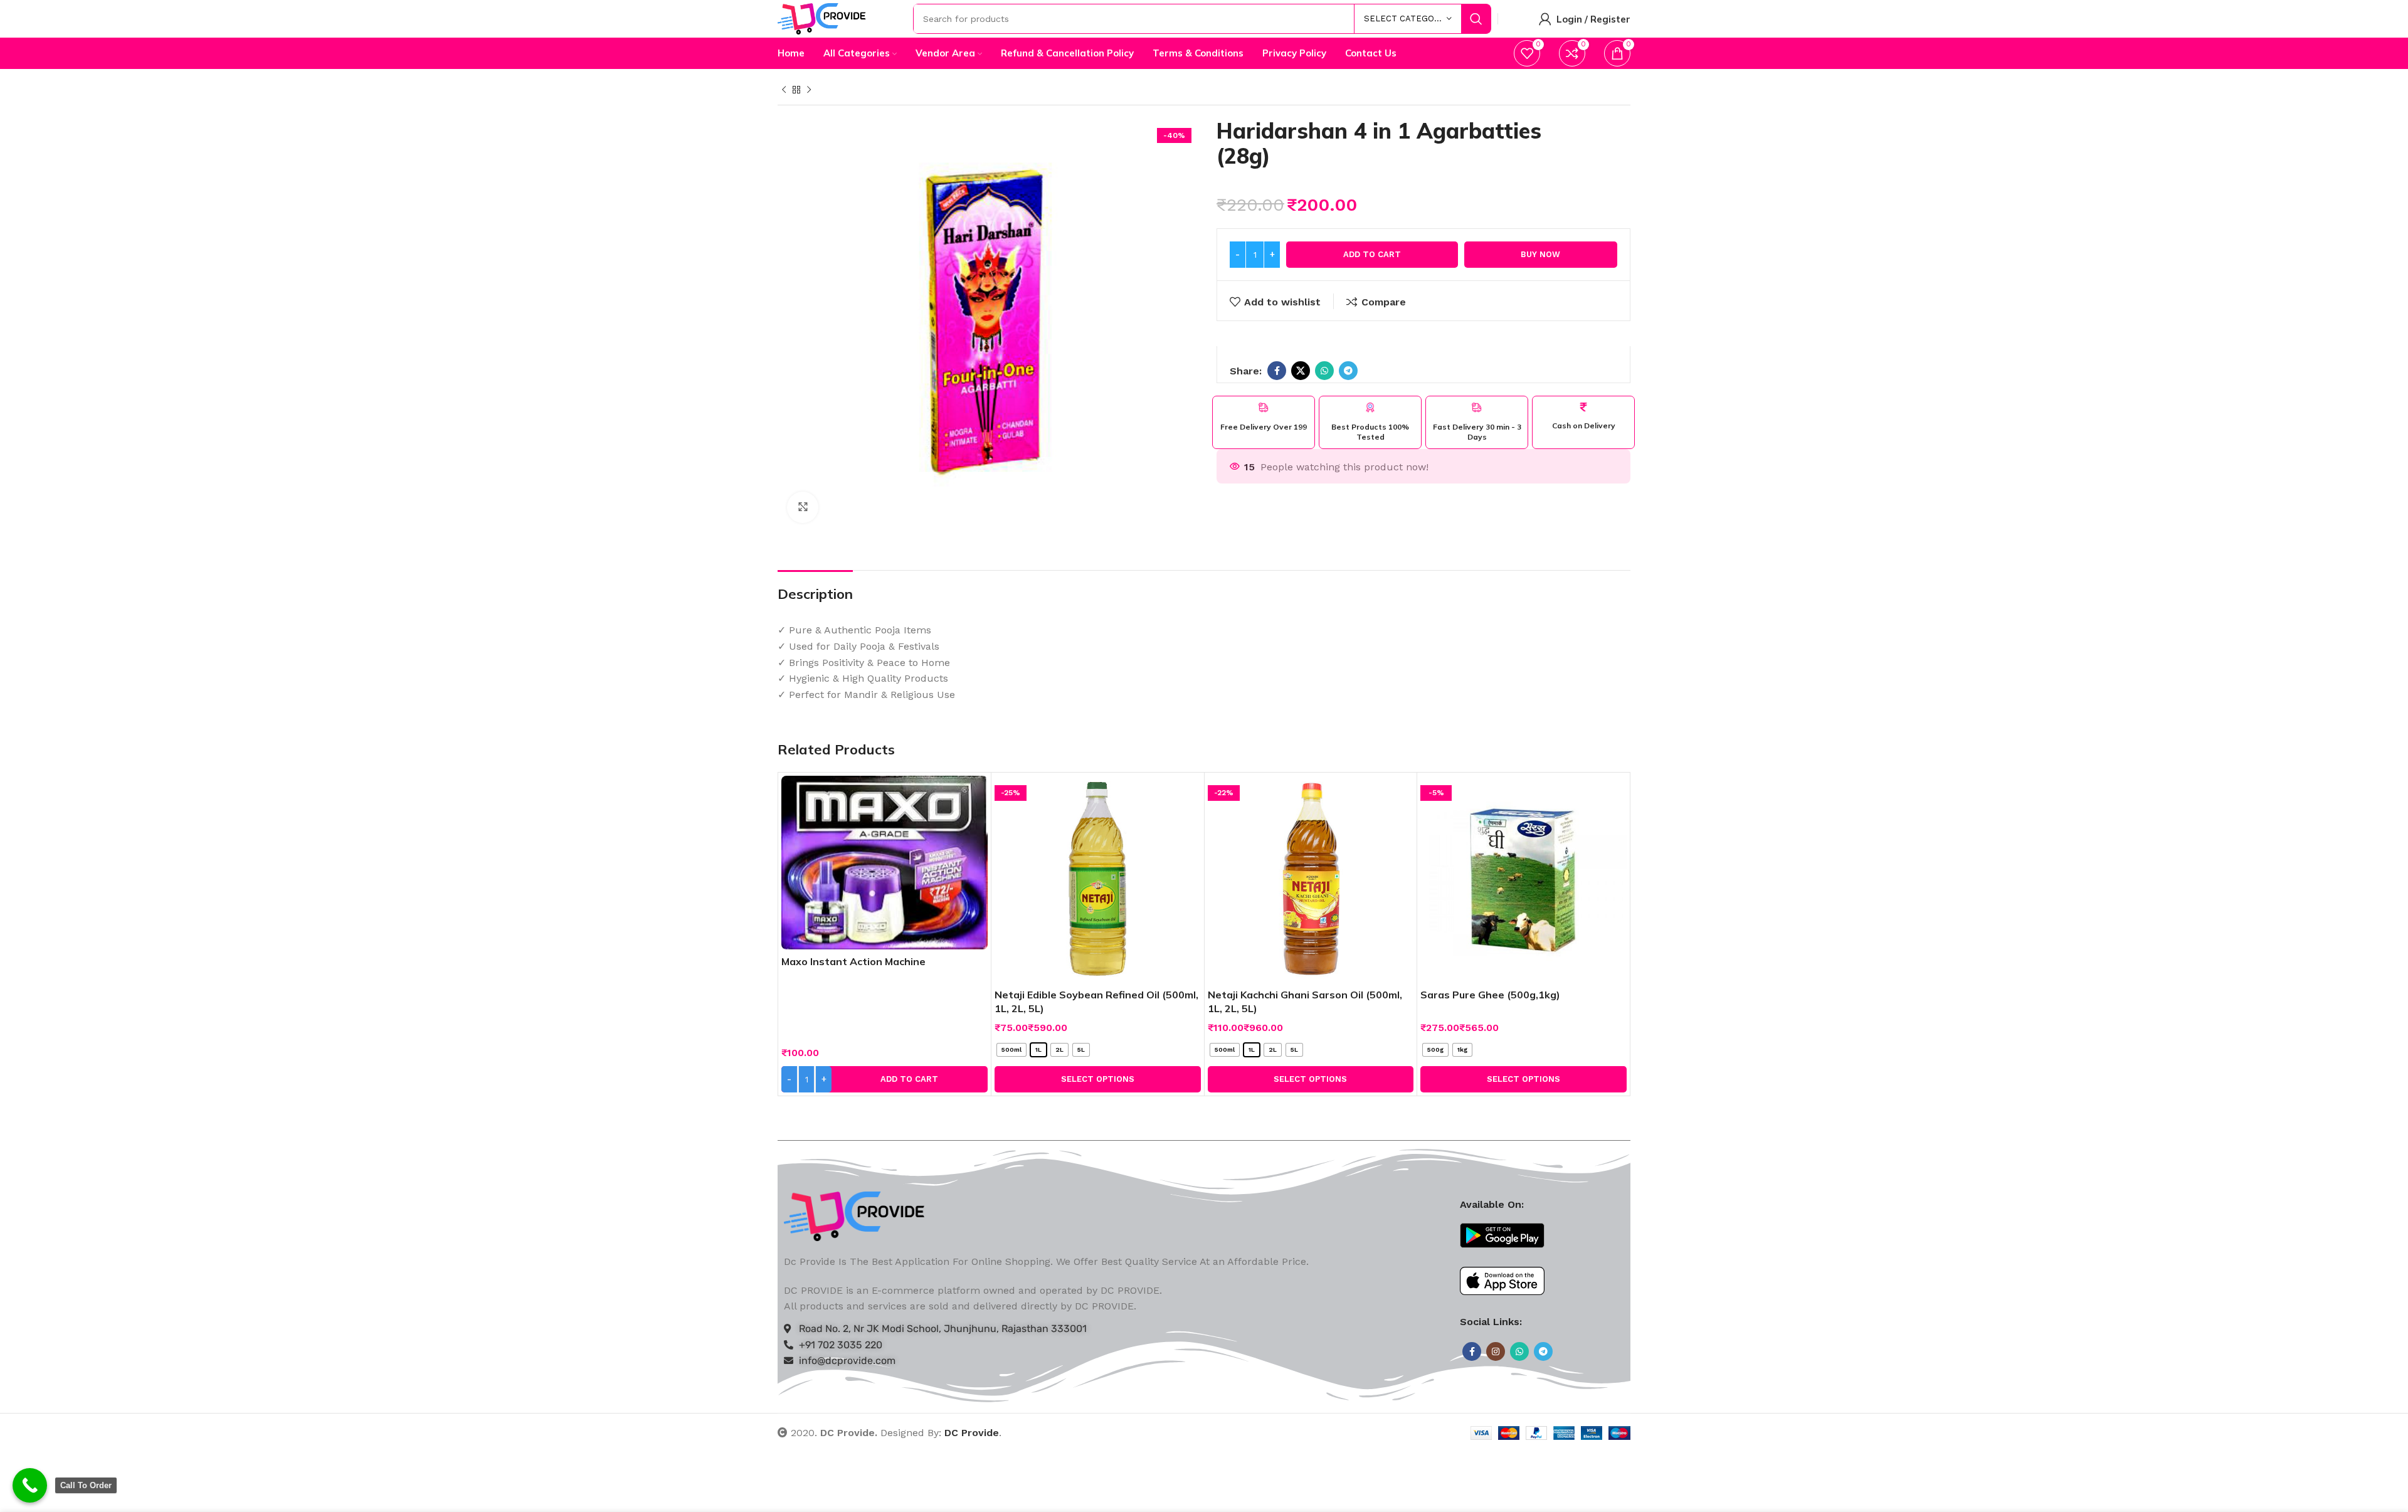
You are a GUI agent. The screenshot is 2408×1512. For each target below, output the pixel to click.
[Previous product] (784, 90)
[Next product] (809, 90)
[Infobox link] (1264, 417)
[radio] (1011, 1050)
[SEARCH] (1476, 19)
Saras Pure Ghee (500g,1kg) (1490, 995)
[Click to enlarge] (803, 507)
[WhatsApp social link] (1324, 371)
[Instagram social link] (1496, 1351)
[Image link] (854, 1215)
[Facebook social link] (1277, 371)
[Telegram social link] (1348, 371)
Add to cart (1372, 254)
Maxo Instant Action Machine (853, 961)
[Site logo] (822, 18)
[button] (885, 1079)
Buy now (1540, 254)
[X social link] (1301, 371)
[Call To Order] (30, 1485)
